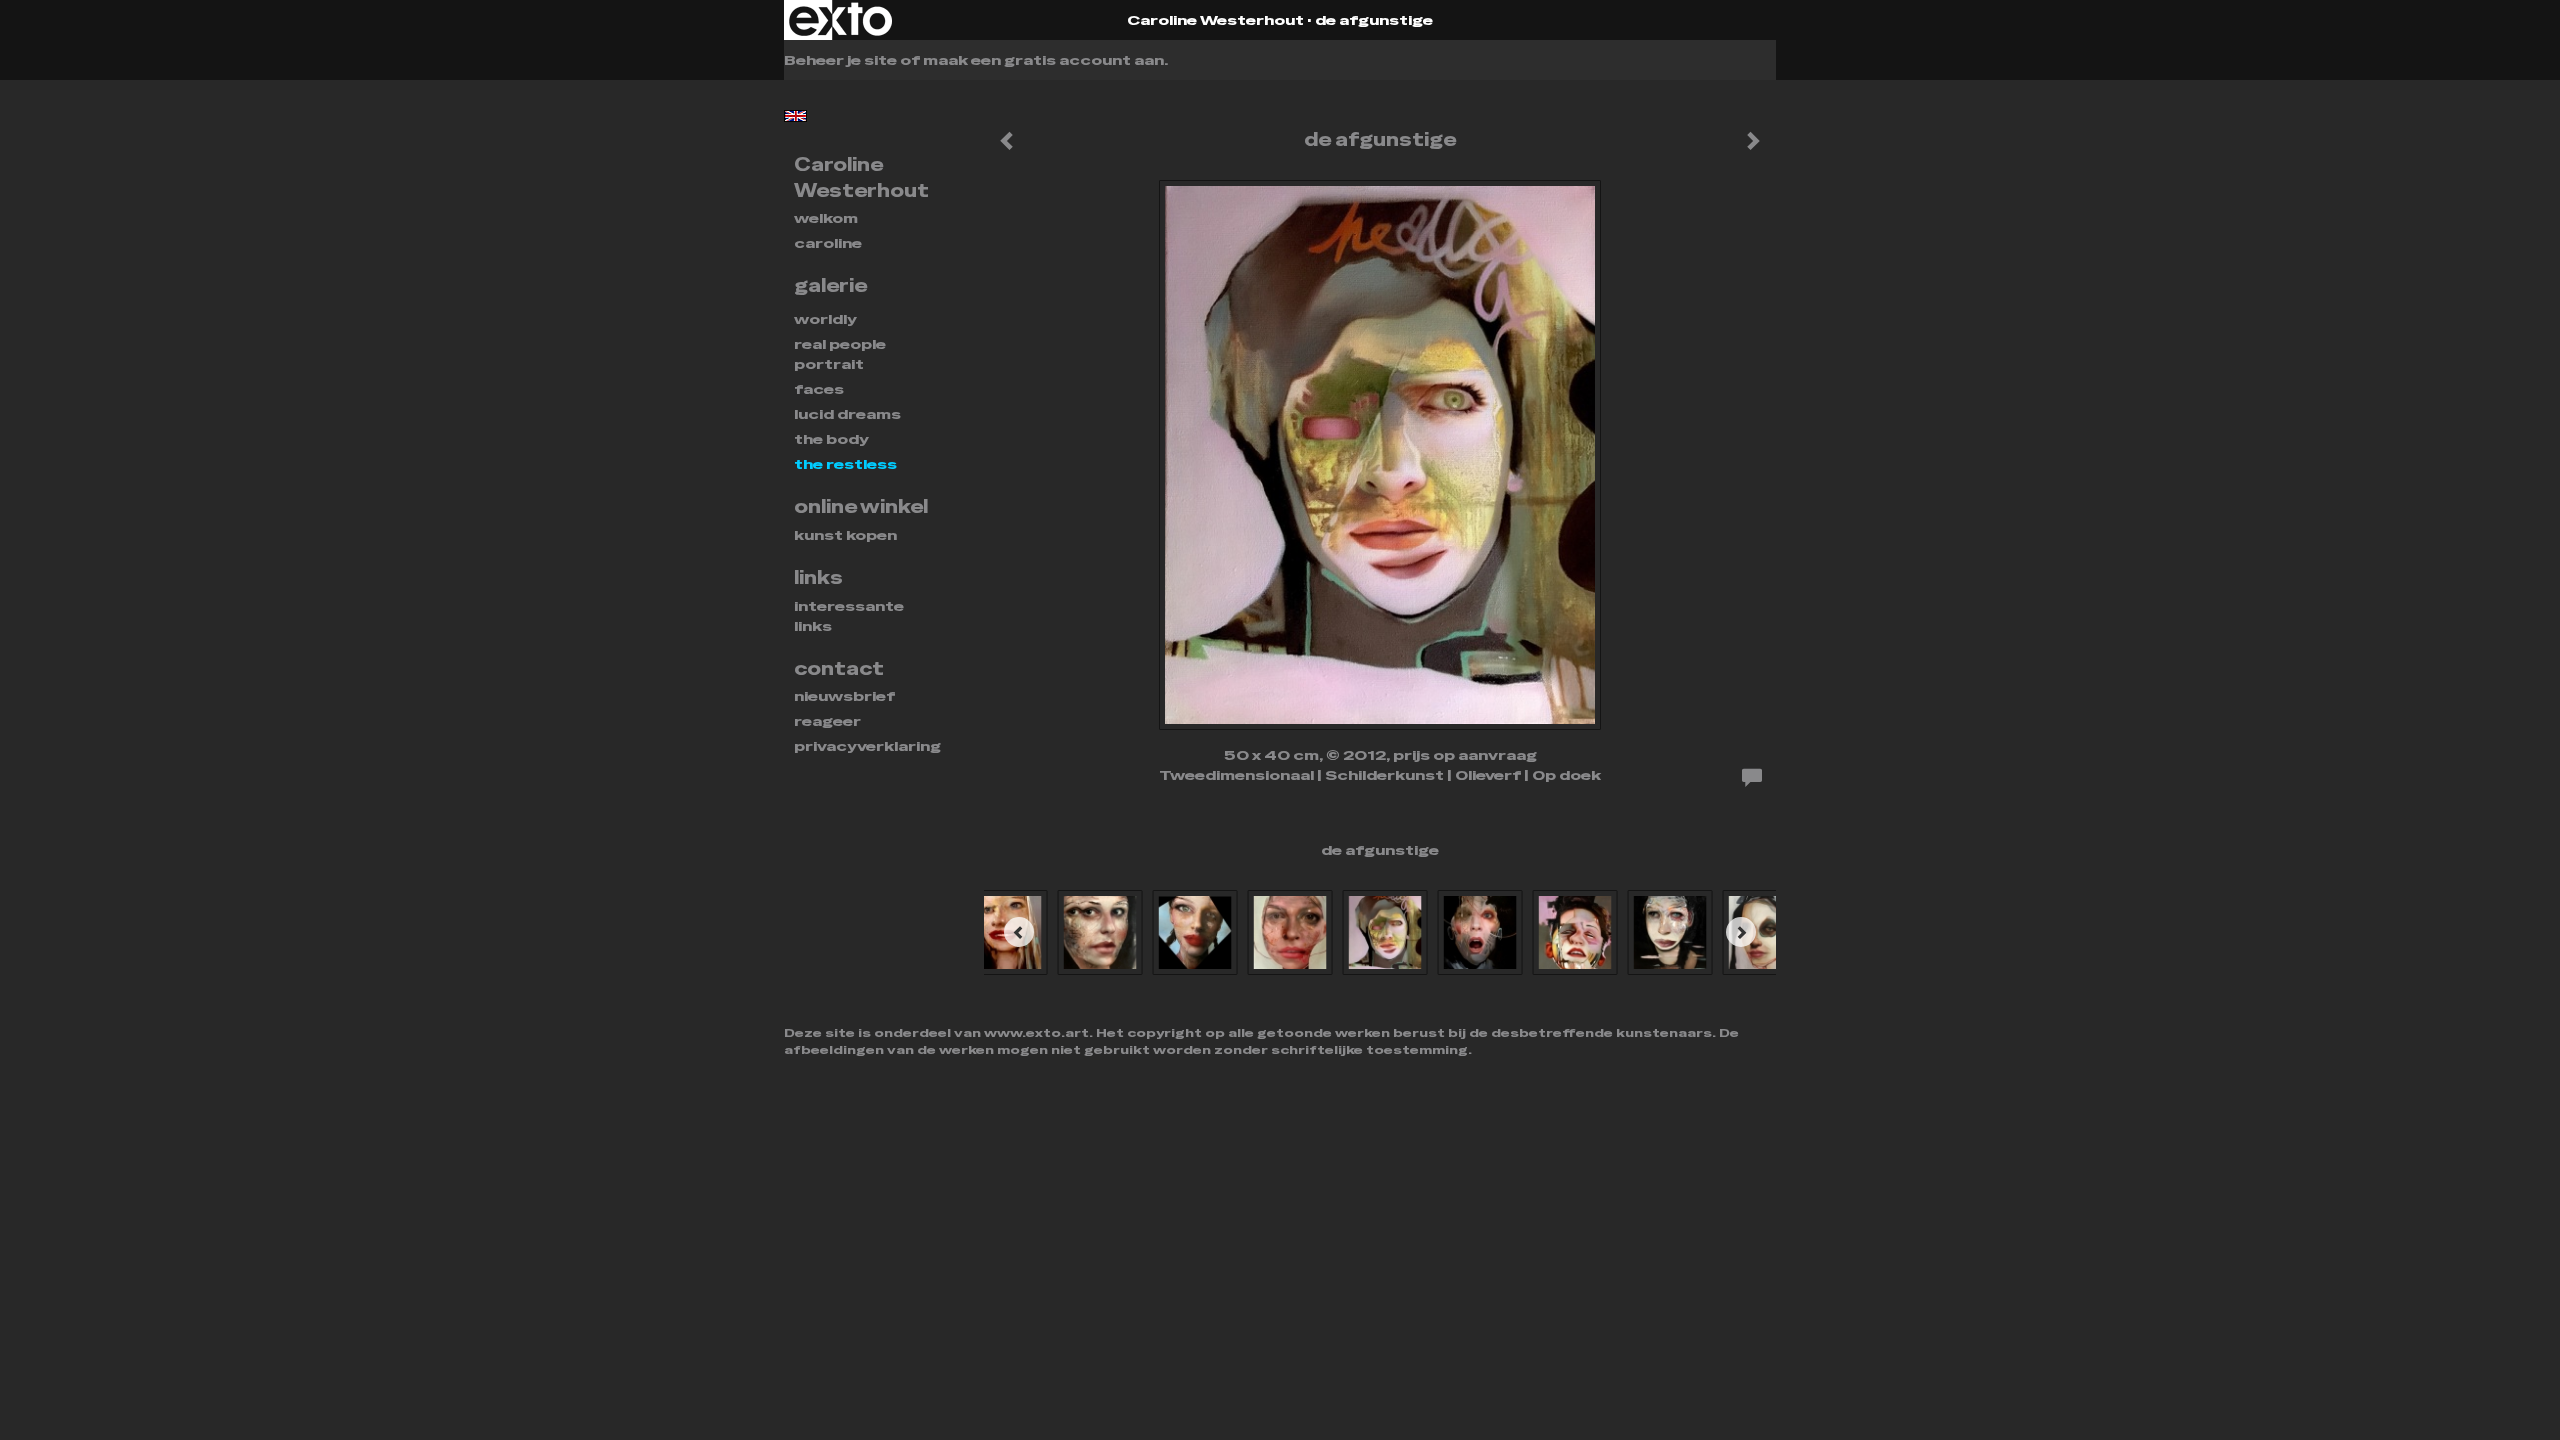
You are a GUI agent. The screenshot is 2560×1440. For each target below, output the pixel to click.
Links (818, 577)
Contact (839, 668)
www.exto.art (1036, 1033)
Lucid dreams (847, 414)
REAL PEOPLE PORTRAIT (840, 354)
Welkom (826, 218)
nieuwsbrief (844, 696)
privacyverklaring (867, 746)
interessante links (849, 616)
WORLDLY (825, 319)
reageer (827, 721)
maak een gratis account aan (1043, 60)
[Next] (1741, 932)
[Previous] (1019, 932)
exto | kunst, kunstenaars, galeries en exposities (840, 20)
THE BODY (831, 439)
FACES (819, 389)
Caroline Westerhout (1215, 20)
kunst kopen (845, 535)
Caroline (828, 243)
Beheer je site (840, 60)
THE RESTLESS (845, 464)
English (795, 116)
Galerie (830, 285)
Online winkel (861, 506)
